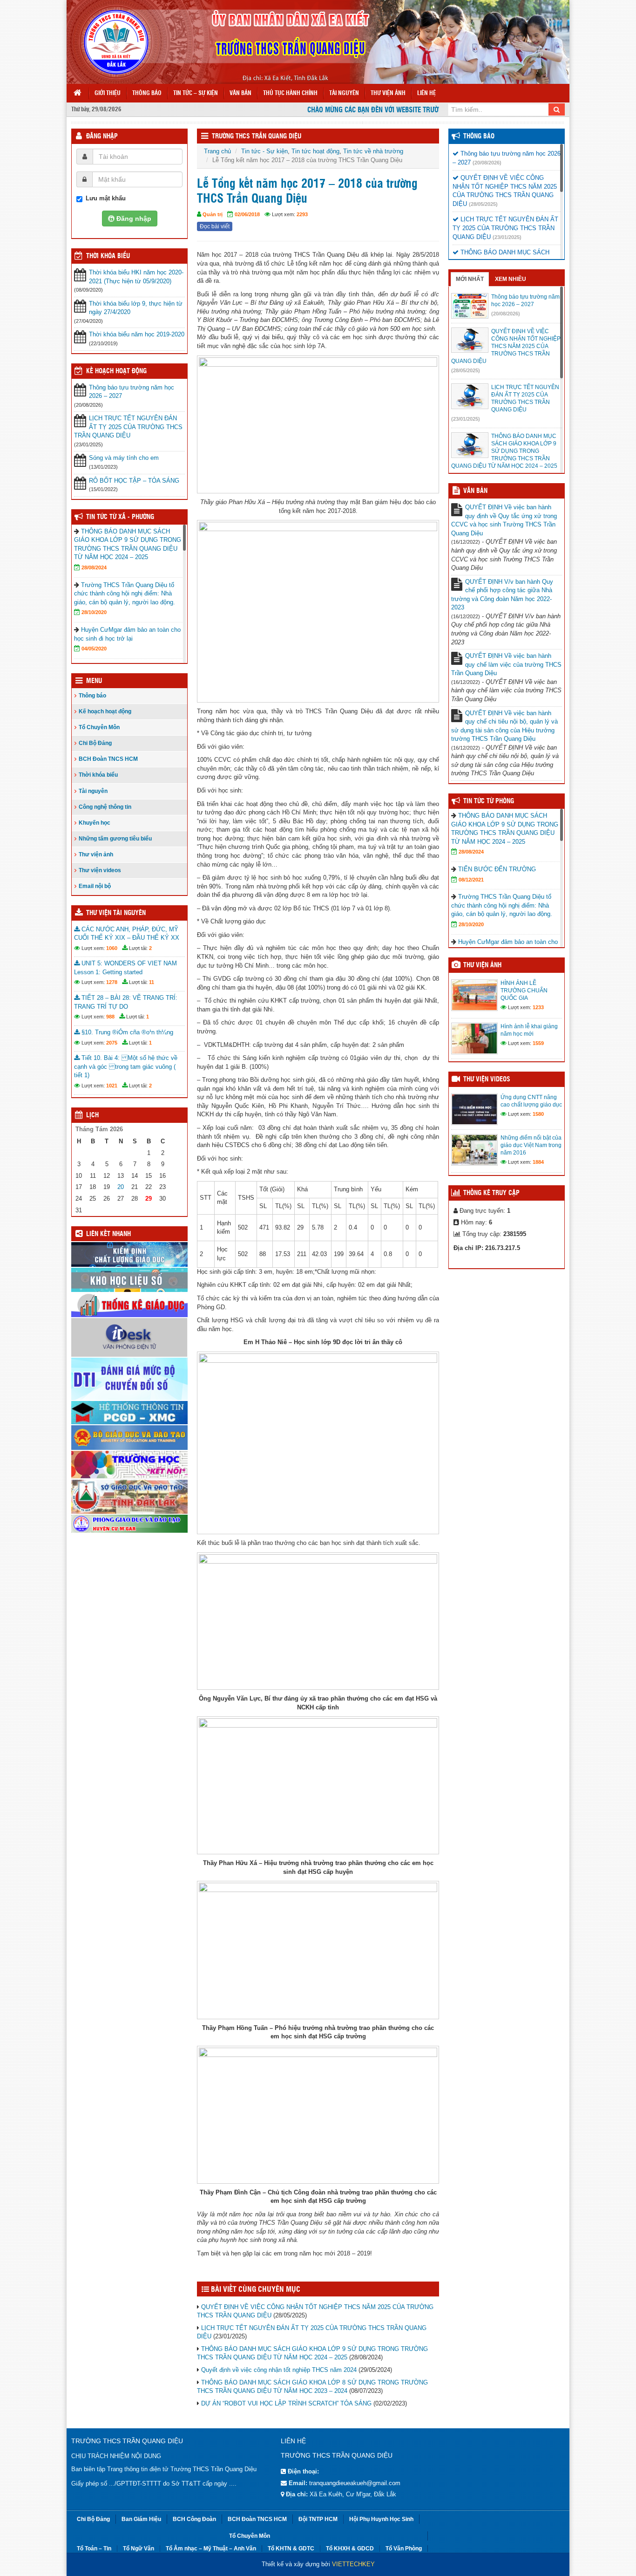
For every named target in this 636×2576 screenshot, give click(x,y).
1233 (538, 1007)
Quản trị (213, 214)
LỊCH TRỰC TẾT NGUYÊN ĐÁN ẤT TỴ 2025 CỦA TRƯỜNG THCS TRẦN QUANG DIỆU (128, 427)
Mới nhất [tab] (470, 279)
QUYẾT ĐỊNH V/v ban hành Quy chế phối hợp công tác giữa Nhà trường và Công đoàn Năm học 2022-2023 (502, 595)
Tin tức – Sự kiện (196, 93)
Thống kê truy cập (491, 1193)
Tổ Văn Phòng (404, 2549)
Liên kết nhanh (108, 1234)
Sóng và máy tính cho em (124, 458)
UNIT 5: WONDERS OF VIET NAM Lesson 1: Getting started (125, 968)
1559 (538, 1043)
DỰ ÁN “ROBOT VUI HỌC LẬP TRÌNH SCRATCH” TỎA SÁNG (286, 2403)
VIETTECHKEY (353, 2564)
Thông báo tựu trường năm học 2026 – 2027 (132, 392)
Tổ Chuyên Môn (99, 727)
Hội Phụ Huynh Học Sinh (381, 2519)
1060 (112, 948)
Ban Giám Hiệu (141, 2519)
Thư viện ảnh (388, 93)
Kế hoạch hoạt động (116, 371)
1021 (112, 1086)
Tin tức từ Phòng (489, 801)
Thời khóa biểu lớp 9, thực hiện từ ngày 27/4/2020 (136, 308)
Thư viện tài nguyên (116, 913)
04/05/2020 (94, 649)
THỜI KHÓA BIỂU (108, 256)
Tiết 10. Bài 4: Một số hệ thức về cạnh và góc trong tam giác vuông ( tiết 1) (126, 1066)
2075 (112, 1043)
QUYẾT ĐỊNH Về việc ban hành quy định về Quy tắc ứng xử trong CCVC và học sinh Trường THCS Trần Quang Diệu (504, 520)
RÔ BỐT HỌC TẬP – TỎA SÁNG (134, 481)
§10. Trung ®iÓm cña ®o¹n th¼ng (126, 1032)
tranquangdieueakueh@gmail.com (355, 2483)
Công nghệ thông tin (105, 807)
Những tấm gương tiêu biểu (115, 839)
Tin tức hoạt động (315, 151)
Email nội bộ (95, 886)
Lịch (92, 1115)
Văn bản (240, 93)
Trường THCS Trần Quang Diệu (257, 137)
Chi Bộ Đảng (95, 743)
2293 (302, 214)
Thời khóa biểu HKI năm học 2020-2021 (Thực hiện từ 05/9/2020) (136, 277)
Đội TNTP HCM (318, 2519)
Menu (94, 681)
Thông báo (147, 93)
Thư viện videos (100, 870)
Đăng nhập (102, 137)
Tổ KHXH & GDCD (350, 2549)
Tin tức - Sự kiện (264, 151)
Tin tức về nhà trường (373, 151)
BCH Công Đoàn (194, 2519)
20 (121, 1187)
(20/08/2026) (487, 163)
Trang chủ (217, 151)
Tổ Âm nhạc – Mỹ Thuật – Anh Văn (211, 2549)
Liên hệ (426, 93)
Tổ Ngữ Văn (139, 2549)
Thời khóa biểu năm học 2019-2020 (137, 334)
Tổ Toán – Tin (94, 2549)
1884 (538, 1162)
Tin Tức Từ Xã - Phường (120, 517)
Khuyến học (95, 823)
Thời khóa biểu (98, 775)
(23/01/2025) (507, 237)
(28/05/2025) (483, 204)
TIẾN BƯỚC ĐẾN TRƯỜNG (497, 869)
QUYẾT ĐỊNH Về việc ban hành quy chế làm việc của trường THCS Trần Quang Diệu (506, 664)
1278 (112, 982)
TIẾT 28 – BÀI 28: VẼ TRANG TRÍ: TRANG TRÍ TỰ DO (126, 1002)
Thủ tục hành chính (290, 93)
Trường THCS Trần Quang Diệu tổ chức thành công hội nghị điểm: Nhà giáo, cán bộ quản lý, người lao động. (125, 594)
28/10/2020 (94, 612)
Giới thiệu (108, 93)
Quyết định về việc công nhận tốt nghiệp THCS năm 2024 (279, 2370)
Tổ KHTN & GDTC (291, 2549)
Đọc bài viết (215, 226)
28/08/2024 (94, 567)
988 (110, 1017)
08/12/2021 (471, 880)
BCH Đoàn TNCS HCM (108, 759)
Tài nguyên (344, 93)
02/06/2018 (247, 214)
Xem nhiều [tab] (511, 279)
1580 (538, 1114)
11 (152, 982)
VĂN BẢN (475, 491)
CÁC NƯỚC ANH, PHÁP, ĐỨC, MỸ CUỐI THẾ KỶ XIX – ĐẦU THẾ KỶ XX (127, 934)
